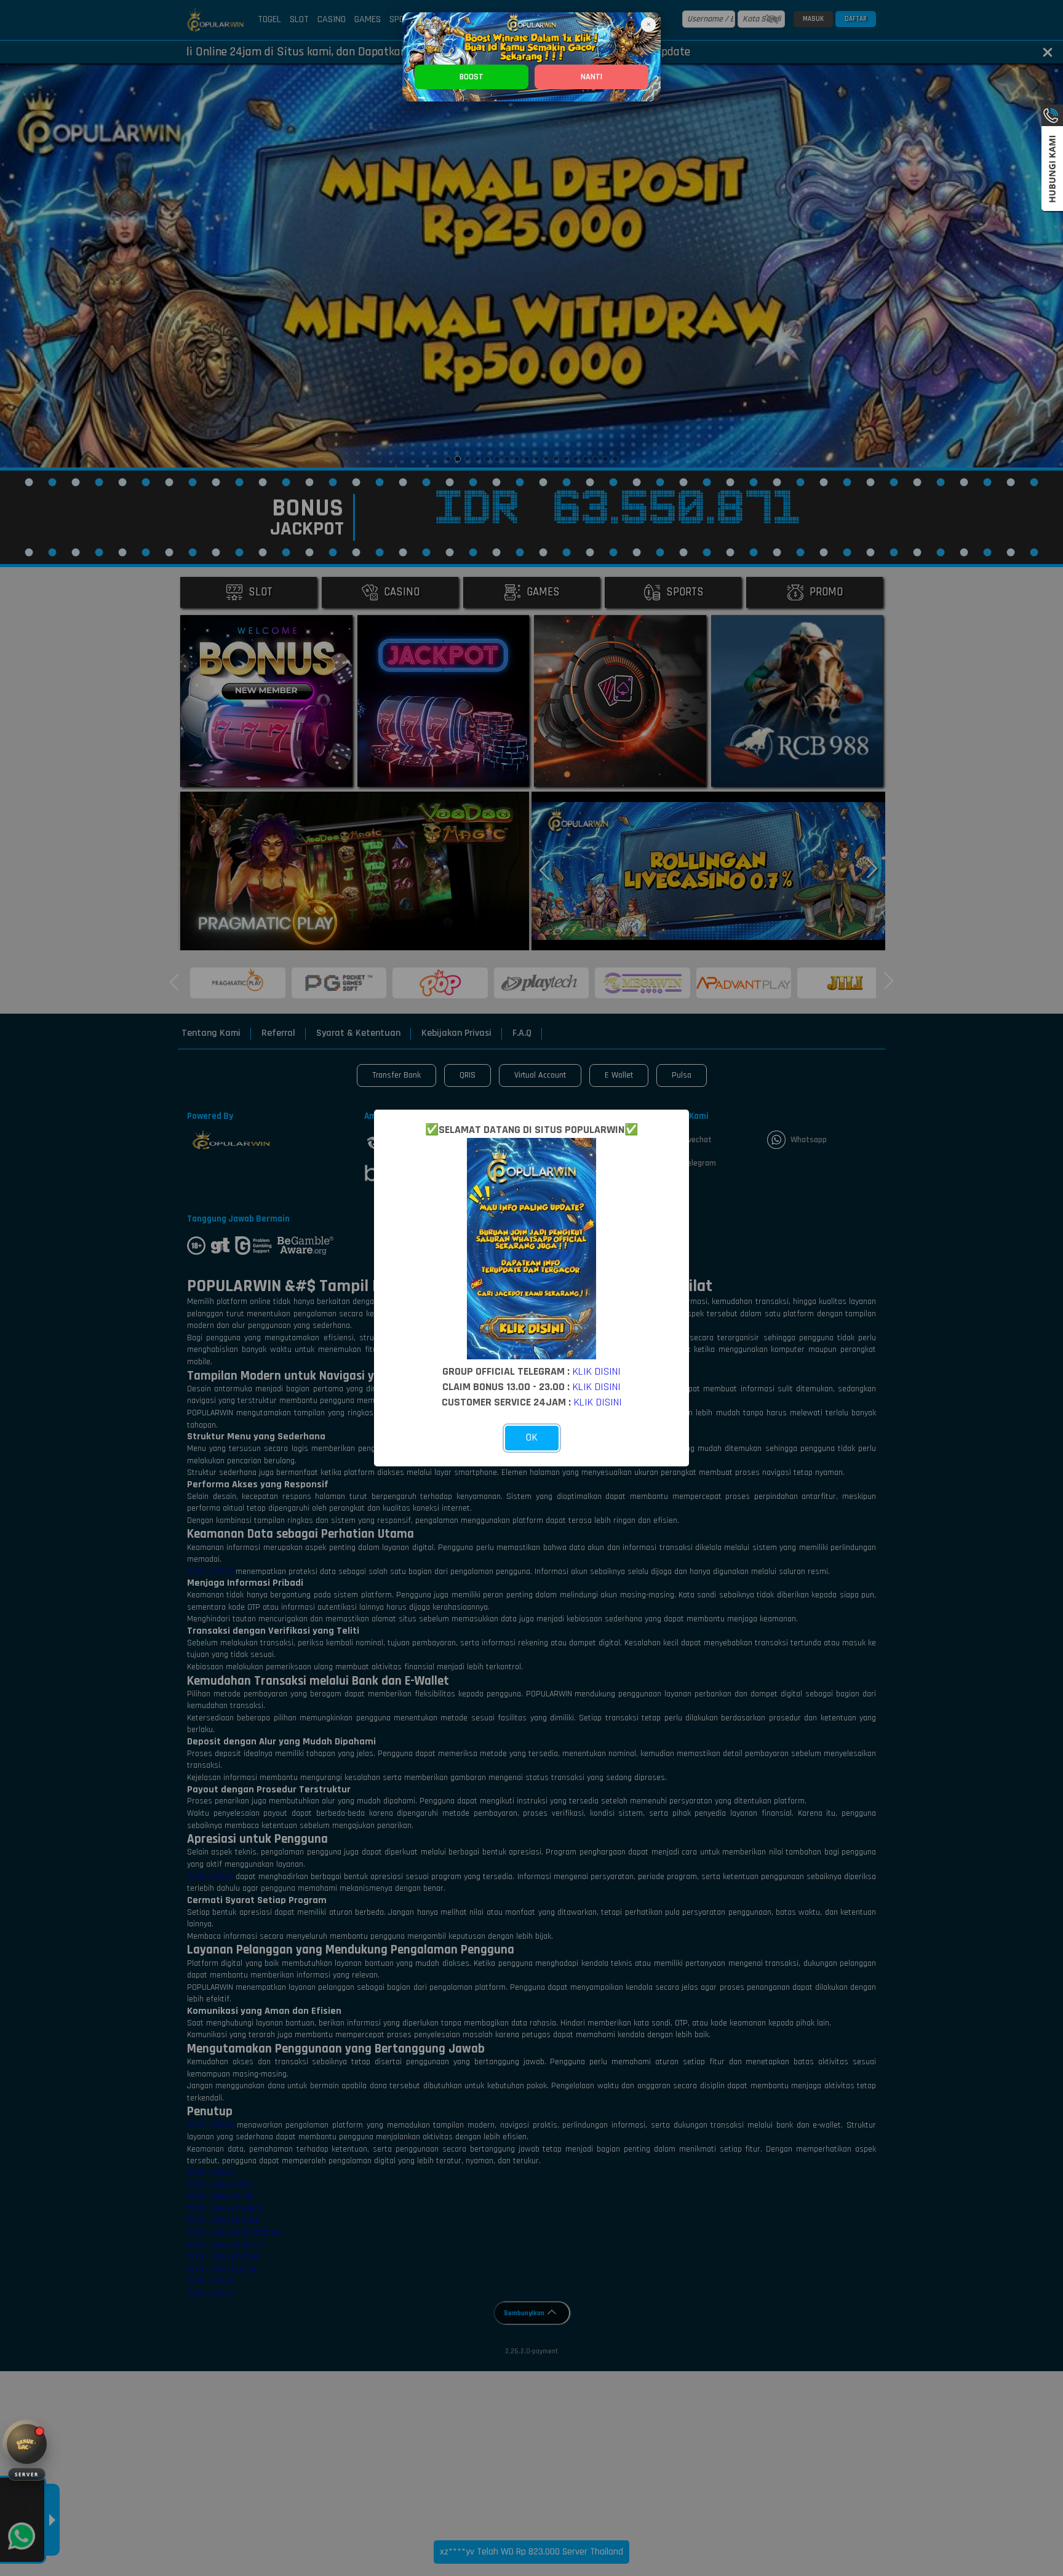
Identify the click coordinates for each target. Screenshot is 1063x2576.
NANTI (591, 77)
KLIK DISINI (597, 1371)
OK (532, 1437)
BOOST (472, 77)
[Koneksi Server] (27, 2444)
